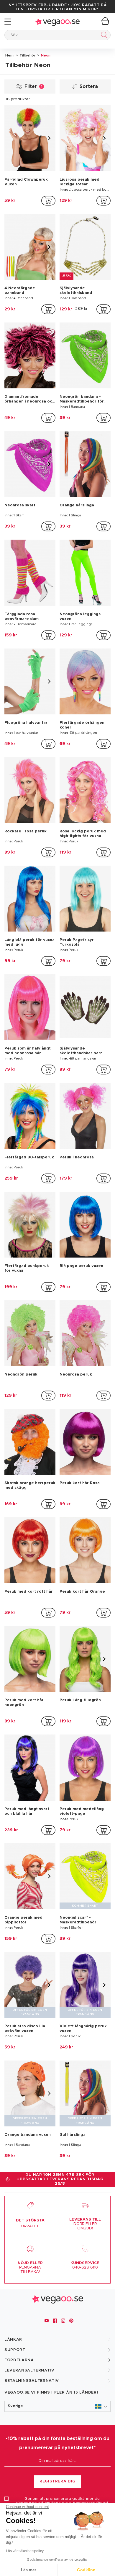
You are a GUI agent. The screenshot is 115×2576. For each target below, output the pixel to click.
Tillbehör (27, 55)
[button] (57, 2406)
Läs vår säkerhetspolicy (25, 2551)
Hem (9, 55)
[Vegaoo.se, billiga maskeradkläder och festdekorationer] (57, 22)
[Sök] (103, 36)
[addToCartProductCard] (48, 201)
